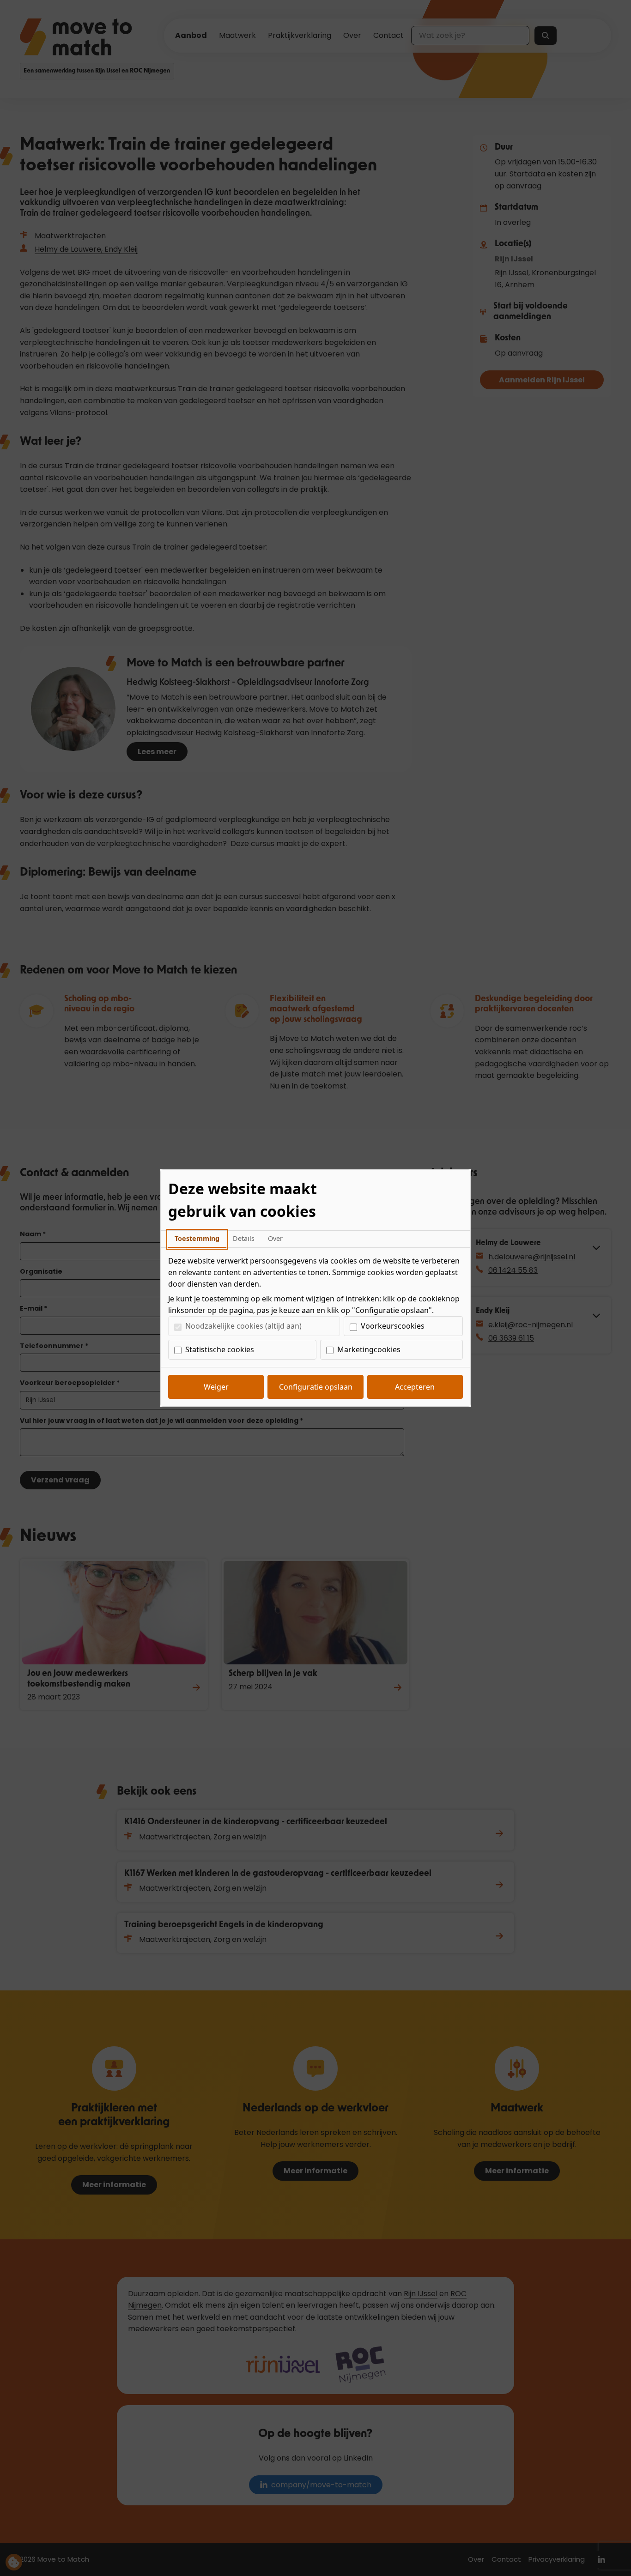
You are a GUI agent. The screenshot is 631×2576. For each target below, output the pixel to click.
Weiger (216, 1387)
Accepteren (415, 1387)
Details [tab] (244, 1238)
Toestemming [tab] (197, 1238)
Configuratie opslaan (316, 1387)
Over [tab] (275, 1238)
